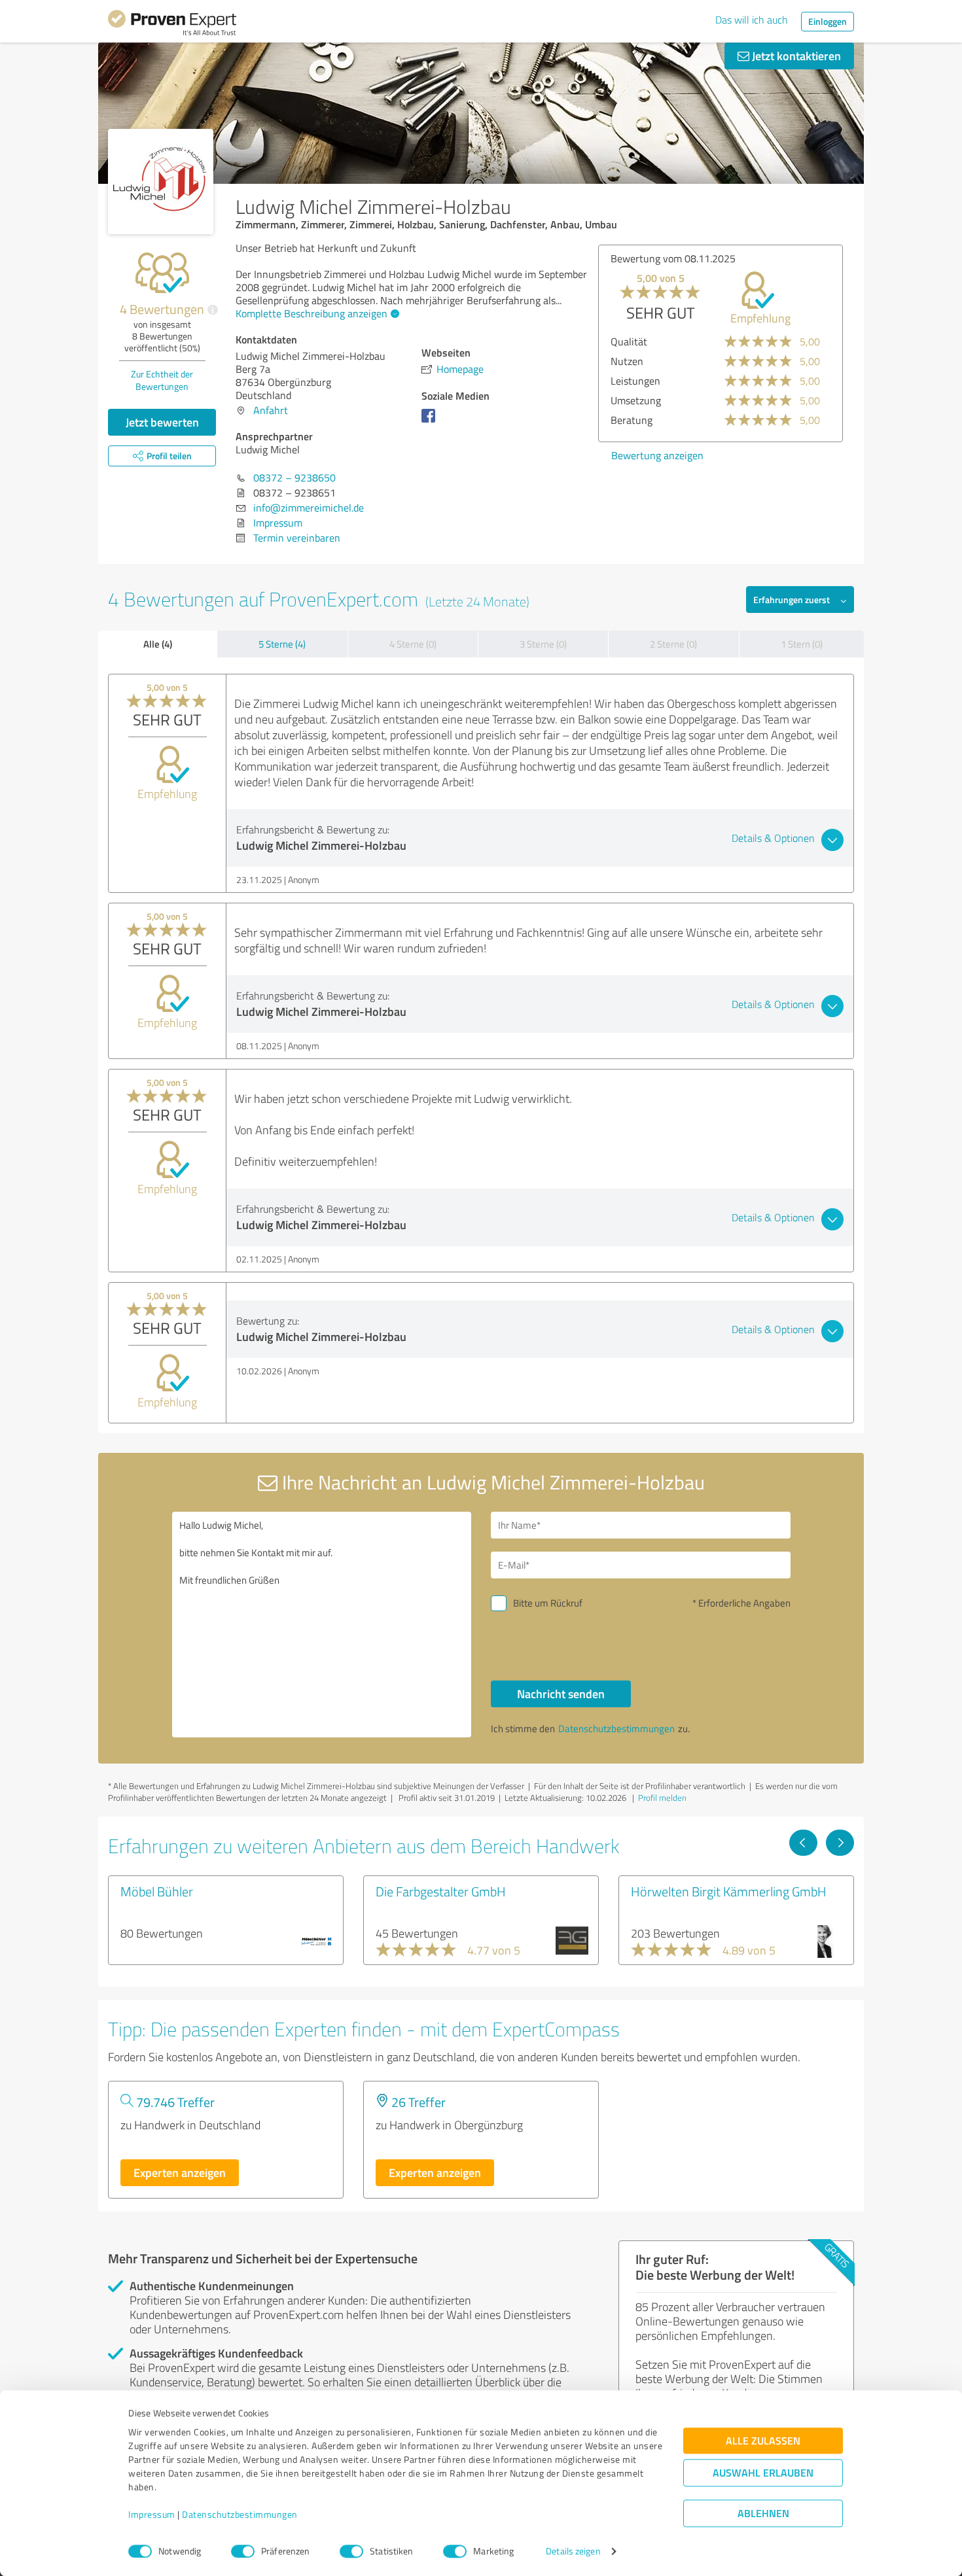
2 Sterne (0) (673, 644)
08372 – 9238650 (294, 478)
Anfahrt (271, 410)
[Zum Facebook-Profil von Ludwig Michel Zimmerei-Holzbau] (431, 422)
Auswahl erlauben (763, 2473)
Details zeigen (573, 2551)
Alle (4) (158, 644)
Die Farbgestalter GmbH (441, 1891)
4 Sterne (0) (413, 644)
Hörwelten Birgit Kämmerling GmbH (729, 1891)
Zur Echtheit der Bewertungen (162, 380)
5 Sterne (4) (282, 644)
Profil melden (662, 1798)
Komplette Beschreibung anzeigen (312, 313)
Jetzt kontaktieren (795, 56)
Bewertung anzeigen (657, 455)
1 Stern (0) (802, 644)
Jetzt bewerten (162, 422)
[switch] (243, 2551)
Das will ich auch (752, 20)
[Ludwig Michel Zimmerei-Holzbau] (161, 182)
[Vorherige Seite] (803, 1843)
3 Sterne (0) (543, 644)
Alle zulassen (763, 2441)
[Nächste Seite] (840, 1843)
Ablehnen (763, 2514)
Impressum (152, 2515)
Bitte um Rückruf (548, 1603)
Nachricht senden (561, 1694)
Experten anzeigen (180, 2172)
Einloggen (828, 21)
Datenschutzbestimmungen (240, 2515)
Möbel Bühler (157, 1891)
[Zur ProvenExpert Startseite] (172, 25)
